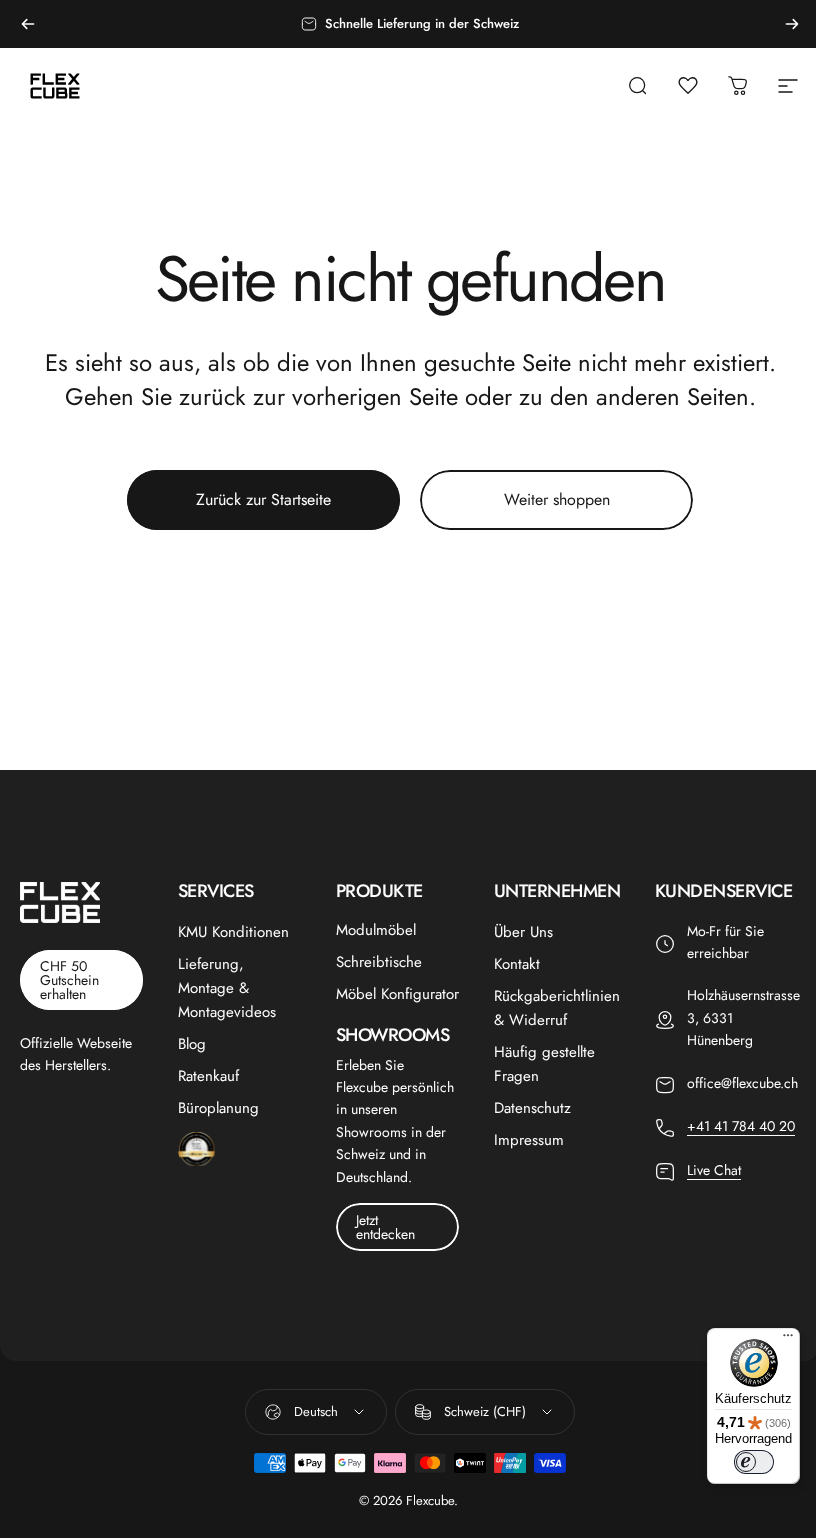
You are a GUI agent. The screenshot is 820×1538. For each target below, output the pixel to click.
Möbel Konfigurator (397, 994)
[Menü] (788, 1340)
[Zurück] (28, 24)
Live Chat (714, 1170)
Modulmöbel (376, 930)
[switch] (754, 1462)
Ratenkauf (208, 1076)
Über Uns (523, 932)
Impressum (529, 1140)
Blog (192, 1044)
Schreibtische (379, 962)
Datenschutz (532, 1108)
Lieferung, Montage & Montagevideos (227, 988)
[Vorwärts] (792, 24)
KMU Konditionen (233, 932)
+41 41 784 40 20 (741, 1126)
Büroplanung (218, 1108)
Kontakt (517, 964)
